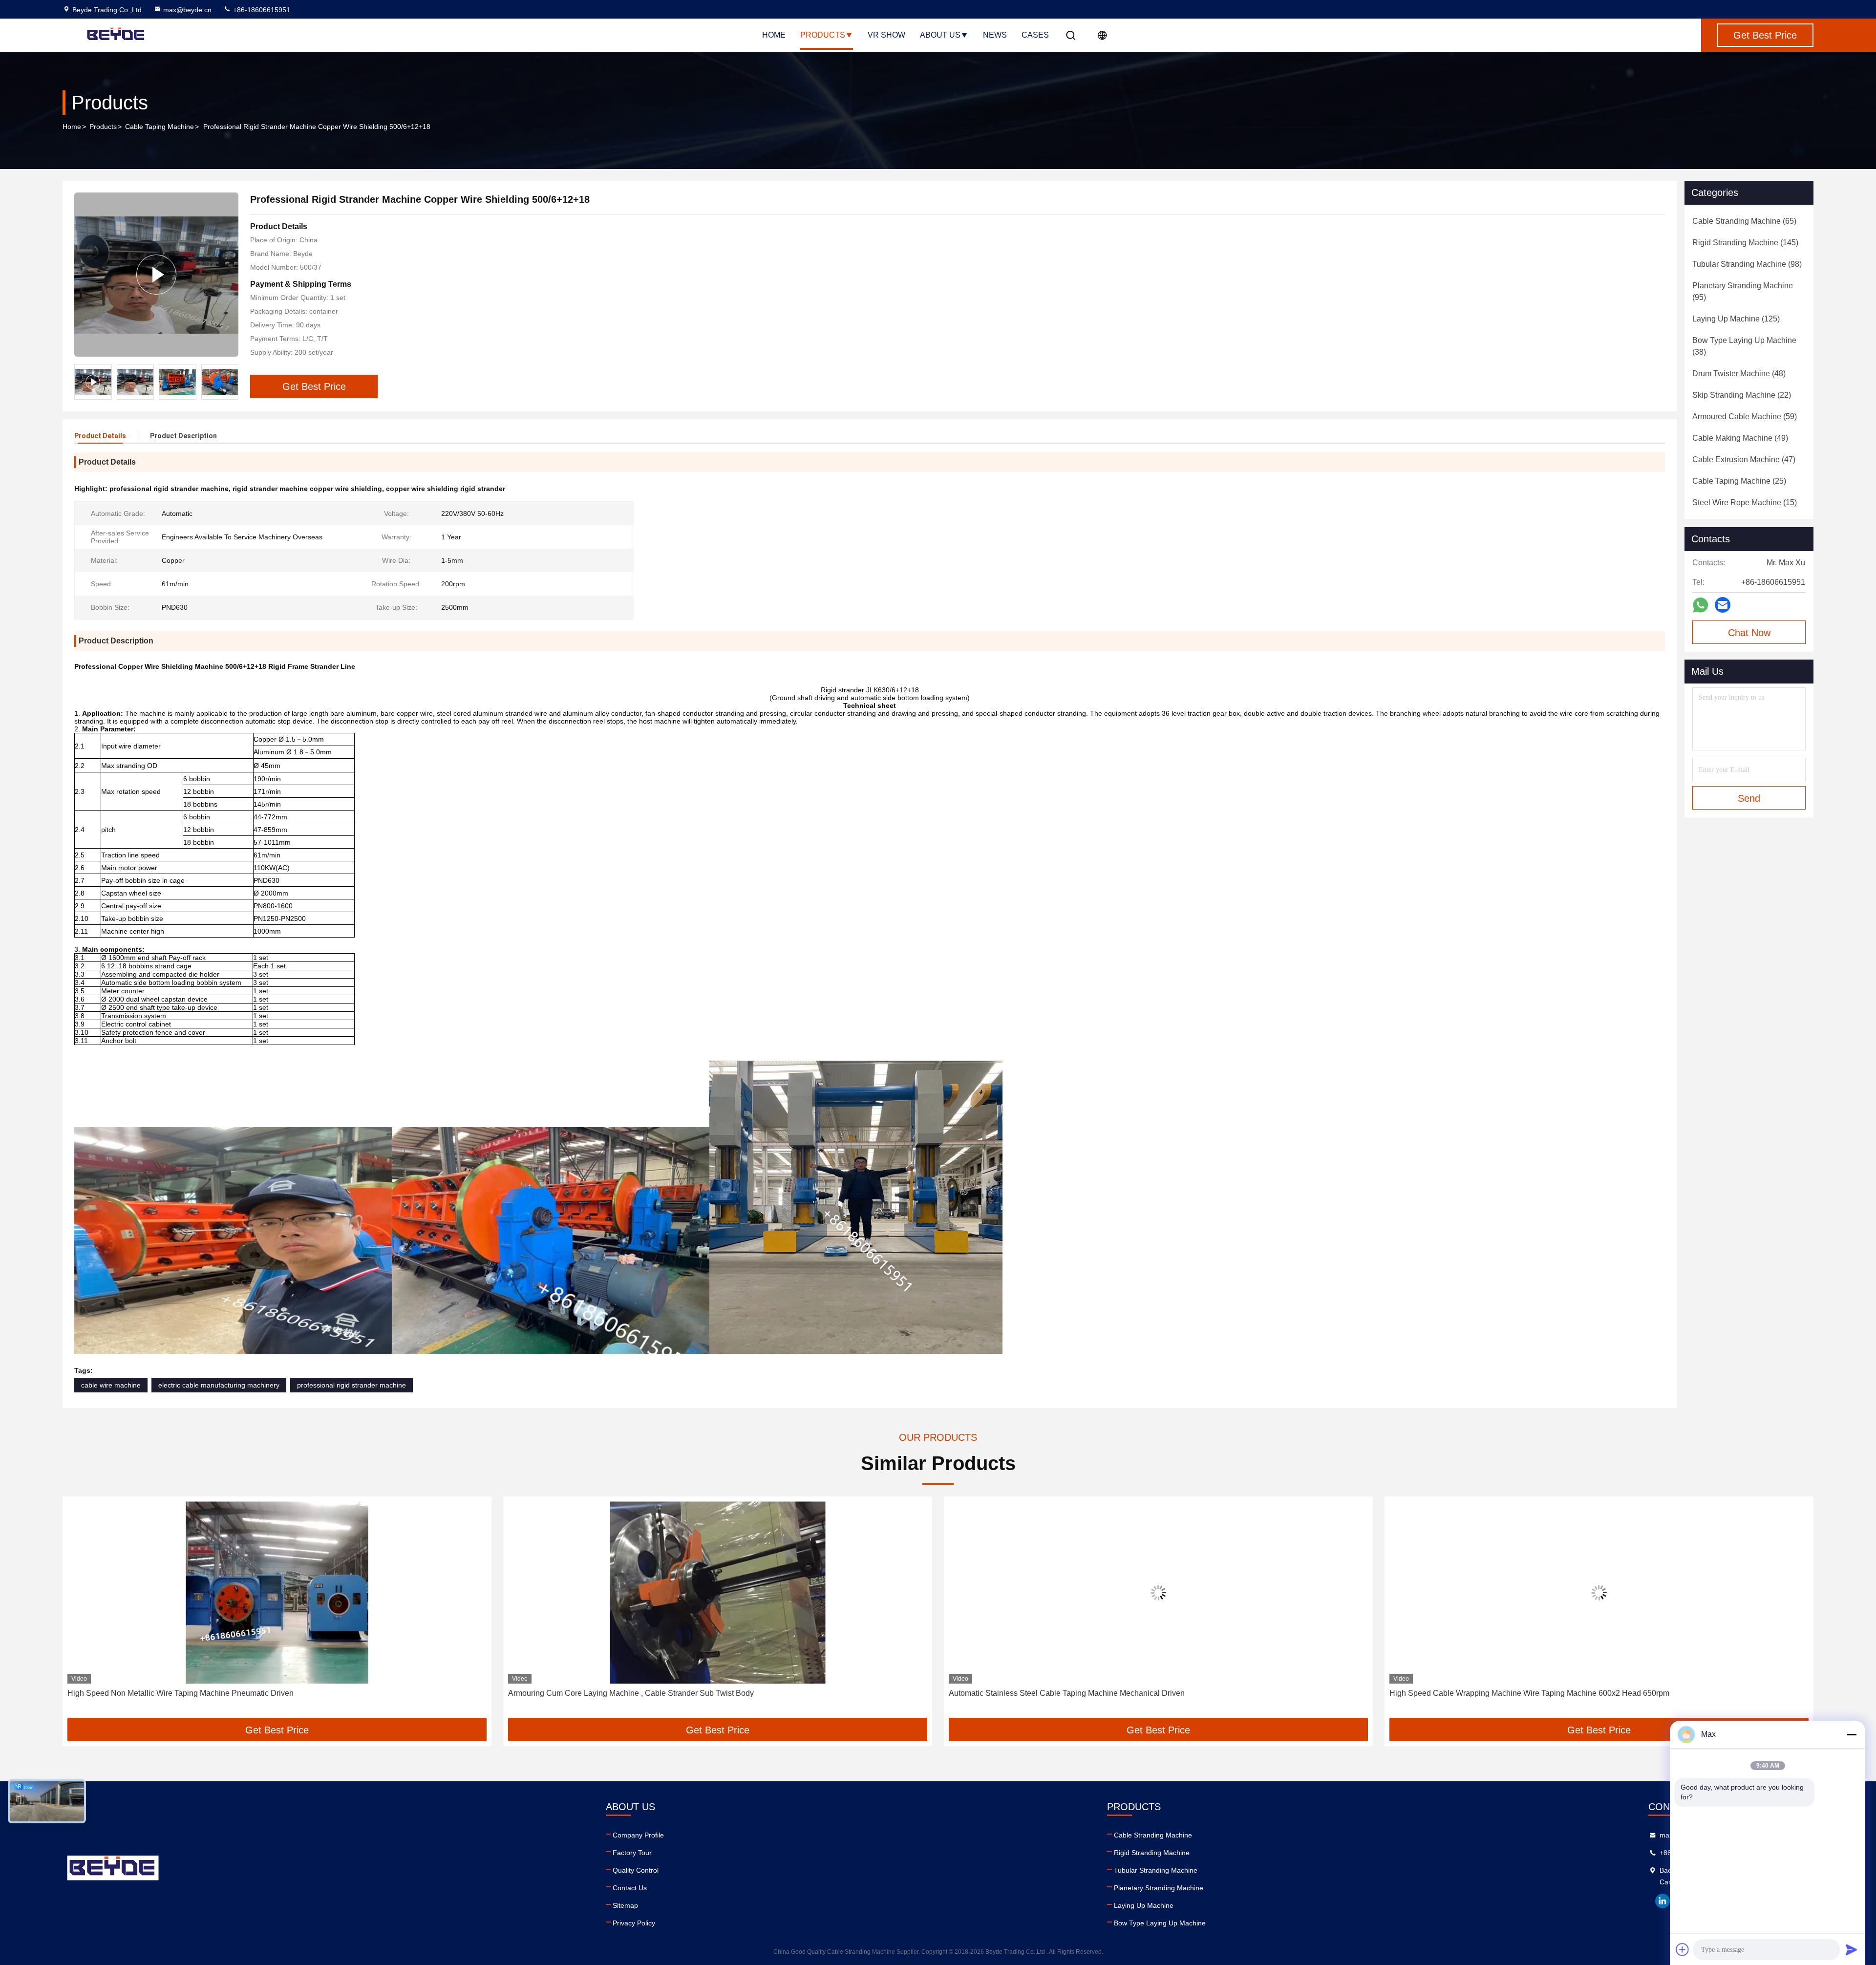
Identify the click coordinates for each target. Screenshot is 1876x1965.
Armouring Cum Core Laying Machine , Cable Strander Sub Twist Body (190, 1693)
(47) (1744, 459)
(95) (1743, 291)
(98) (1747, 264)
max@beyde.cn (187, 10)
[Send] (1852, 1949)
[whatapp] (1700, 605)
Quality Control (636, 1870)
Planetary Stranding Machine (1159, 1888)
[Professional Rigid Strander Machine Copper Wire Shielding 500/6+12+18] (156, 275)
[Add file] (1683, 1949)
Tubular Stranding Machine (1156, 1870)
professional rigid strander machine (352, 1385)
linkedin (1663, 1901)
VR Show (886, 35)
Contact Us (630, 1888)
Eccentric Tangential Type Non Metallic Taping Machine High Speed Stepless (1523, 1693)
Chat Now (1749, 633)
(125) (1736, 319)
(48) (1739, 374)
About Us (940, 35)
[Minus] (1852, 1734)
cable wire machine (111, 1385)
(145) (1745, 243)
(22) (1742, 395)
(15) (1745, 502)
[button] (231, 382)
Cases (1035, 35)
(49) (1740, 438)
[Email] (1723, 605)
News (995, 35)
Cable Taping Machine (160, 127)
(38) (1744, 346)
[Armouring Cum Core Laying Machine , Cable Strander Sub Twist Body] (277, 1592)
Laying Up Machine (1144, 1905)
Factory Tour (632, 1853)
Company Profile (638, 1835)
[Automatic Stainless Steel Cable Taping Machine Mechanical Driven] (718, 1592)
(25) (1739, 481)
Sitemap (625, 1905)
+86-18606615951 (261, 10)
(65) (1744, 221)
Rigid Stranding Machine (1152, 1853)
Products (823, 35)
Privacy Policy (634, 1923)
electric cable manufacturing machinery (219, 1385)
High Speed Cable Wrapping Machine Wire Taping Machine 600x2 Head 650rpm (1089, 1693)
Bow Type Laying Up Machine (1160, 1923)
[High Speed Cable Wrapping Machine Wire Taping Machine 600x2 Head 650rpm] (1158, 1592)
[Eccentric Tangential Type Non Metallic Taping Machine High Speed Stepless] (1599, 1592)
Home (774, 35)
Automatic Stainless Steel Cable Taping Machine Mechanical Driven (626, 1693)
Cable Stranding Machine (1153, 1835)
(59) (1745, 416)
